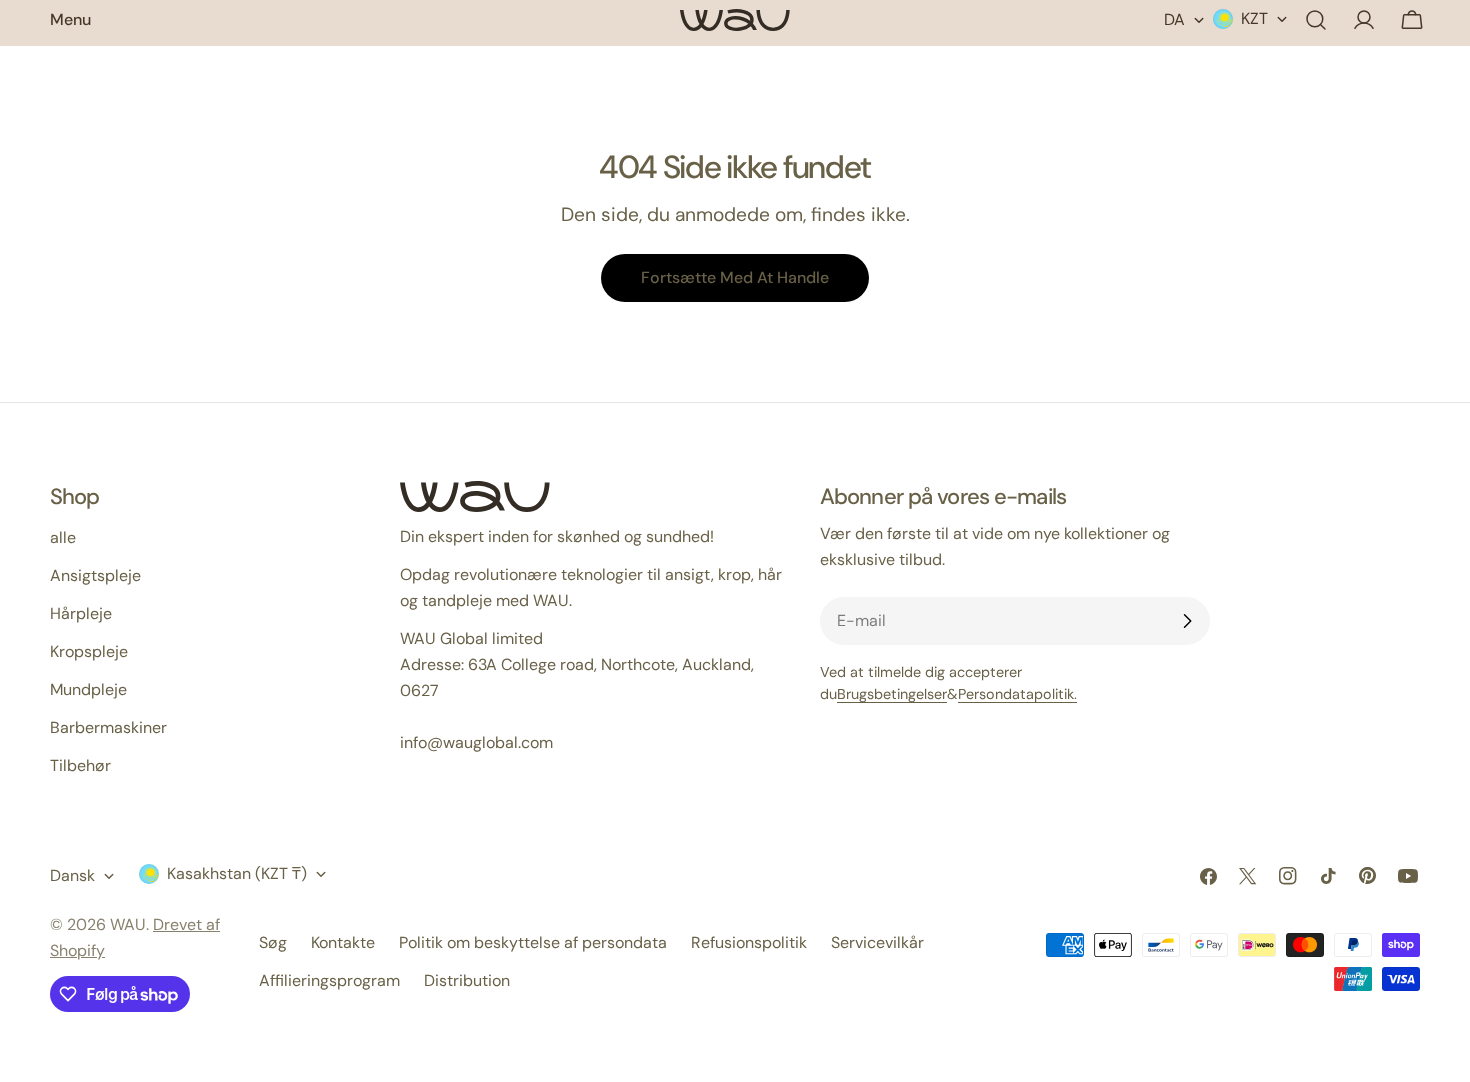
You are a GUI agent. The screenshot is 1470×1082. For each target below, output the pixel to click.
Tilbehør (80, 765)
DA (1174, 19)
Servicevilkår (877, 942)
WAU (128, 924)
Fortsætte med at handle (735, 277)
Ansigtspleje (95, 575)
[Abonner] (1187, 621)
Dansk (72, 875)
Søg (273, 942)
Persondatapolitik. (1017, 694)
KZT (1254, 18)
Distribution (467, 980)
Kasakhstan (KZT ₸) (237, 873)
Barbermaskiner (108, 727)
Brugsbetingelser (892, 694)
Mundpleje (88, 689)
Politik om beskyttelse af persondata (533, 942)
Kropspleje (89, 651)
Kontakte (343, 942)
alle (63, 537)
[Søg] (1316, 20)
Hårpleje (81, 613)
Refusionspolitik (749, 942)
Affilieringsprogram (329, 980)
